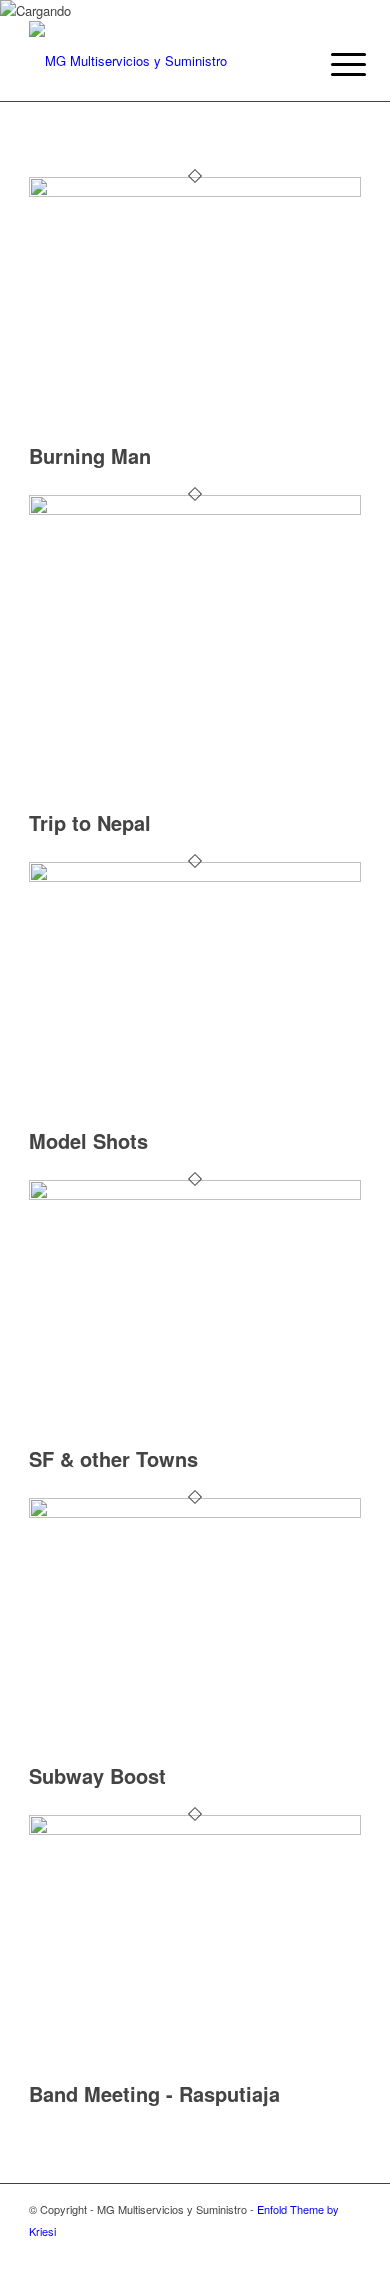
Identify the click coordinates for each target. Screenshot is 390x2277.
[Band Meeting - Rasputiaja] (195, 1829)
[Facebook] (346, 2252)
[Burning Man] (195, 191)
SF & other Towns (113, 1458)
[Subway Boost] (195, 1512)
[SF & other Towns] (195, 1194)
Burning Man (90, 455)
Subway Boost (97, 1775)
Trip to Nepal (90, 822)
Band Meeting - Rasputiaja (154, 2093)
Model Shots (88, 1140)
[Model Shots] (195, 876)
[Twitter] (286, 2252)
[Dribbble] (316, 2252)
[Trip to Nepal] (195, 509)
